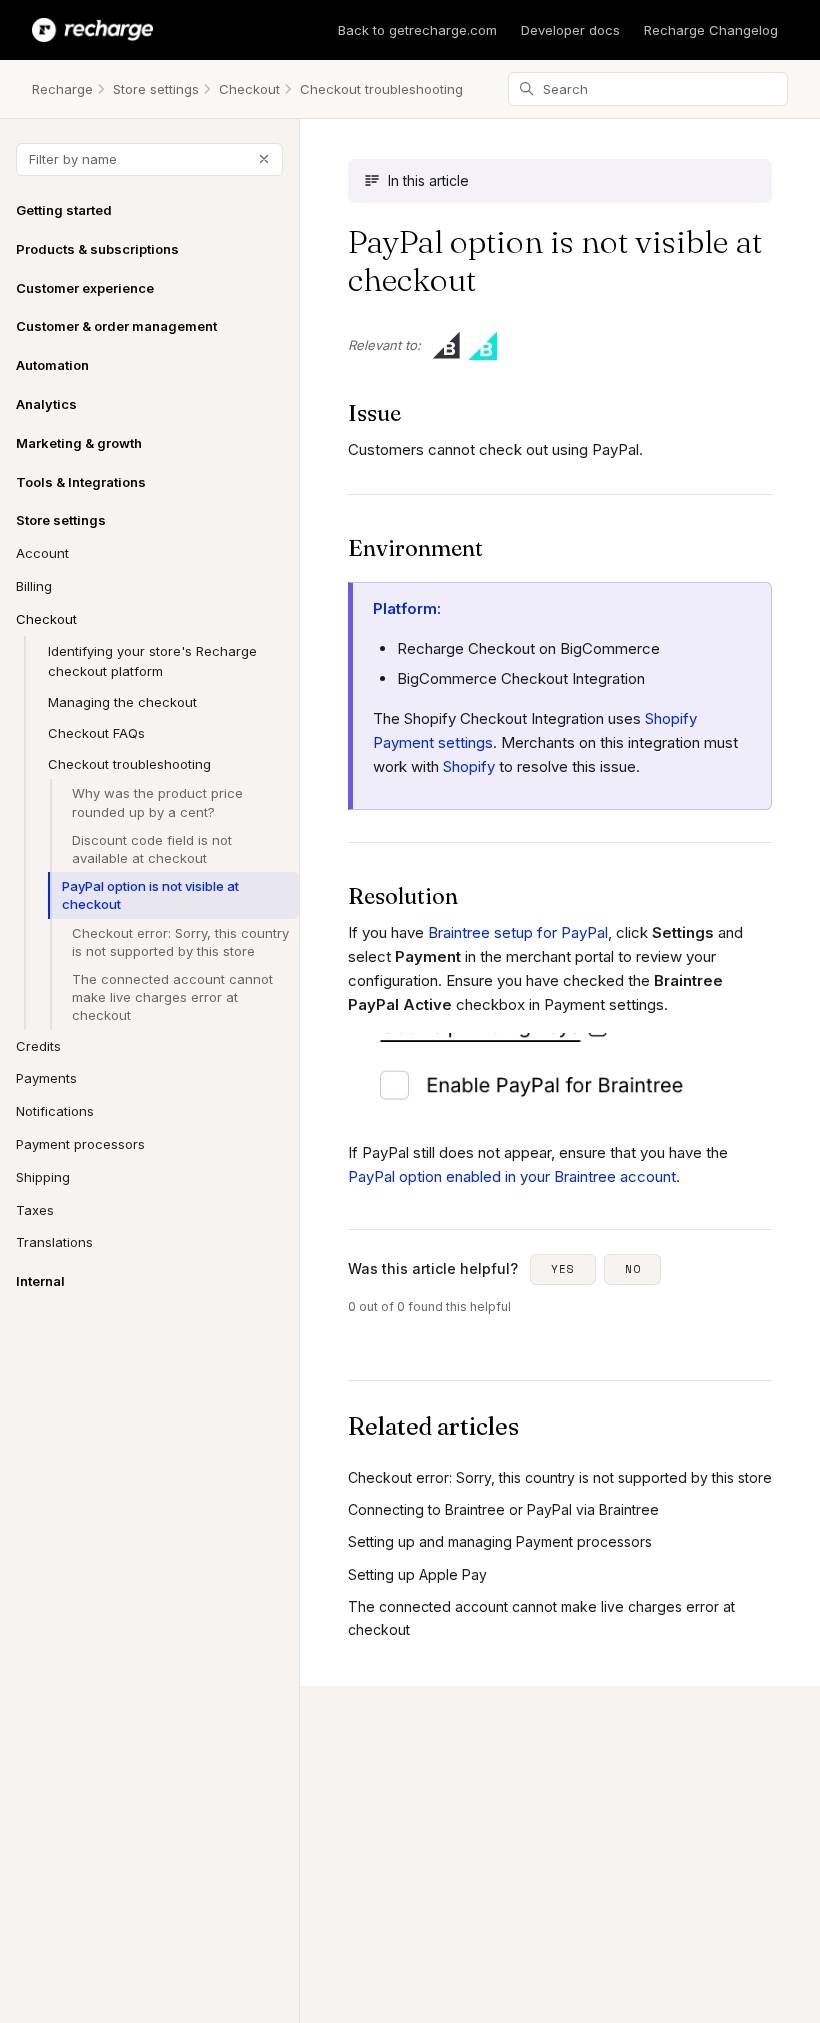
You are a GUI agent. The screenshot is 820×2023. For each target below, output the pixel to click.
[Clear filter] (264, 159)
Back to (417, 30)
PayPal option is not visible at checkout (150, 895)
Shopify (469, 766)
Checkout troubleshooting (381, 89)
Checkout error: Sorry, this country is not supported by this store (180, 942)
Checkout (249, 89)
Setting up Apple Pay (417, 1574)
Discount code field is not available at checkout (152, 849)
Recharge (62, 89)
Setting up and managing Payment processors (500, 1541)
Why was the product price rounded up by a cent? (157, 802)
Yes (563, 1269)
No (633, 1269)
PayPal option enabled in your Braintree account (512, 1176)
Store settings (156, 89)
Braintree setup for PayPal (518, 932)
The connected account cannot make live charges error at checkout (172, 997)
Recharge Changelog (711, 30)
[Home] (92, 30)
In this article (428, 180)
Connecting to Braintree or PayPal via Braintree (503, 1509)
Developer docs (570, 30)
